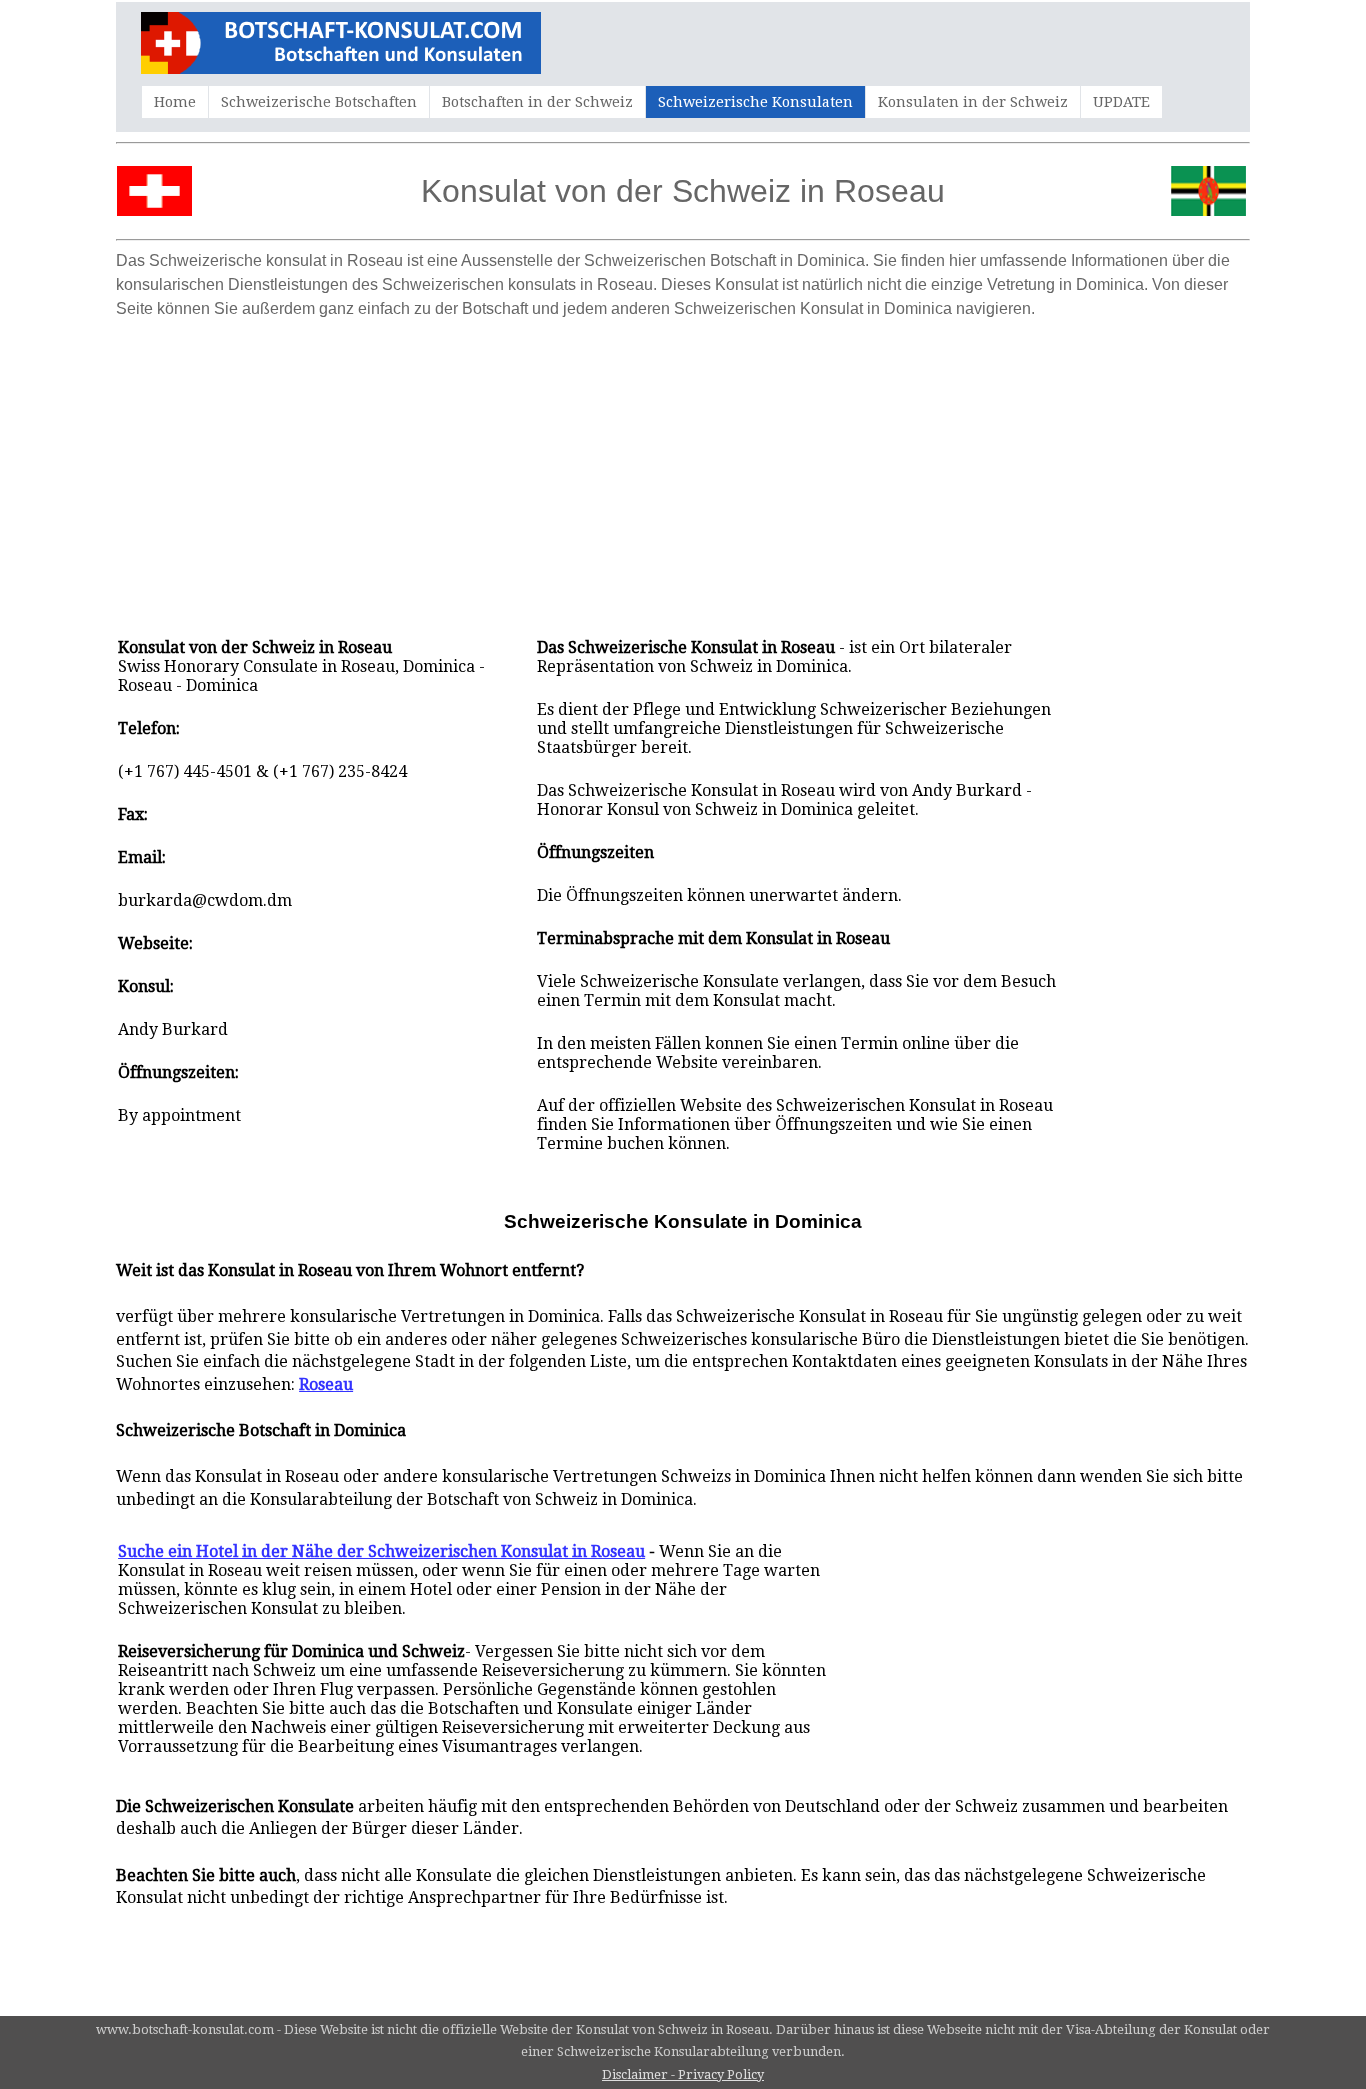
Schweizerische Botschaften (319, 102)
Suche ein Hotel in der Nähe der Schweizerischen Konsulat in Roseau (381, 1551)
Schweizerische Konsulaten (755, 102)
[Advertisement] (683, 468)
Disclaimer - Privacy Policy (683, 2074)
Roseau (326, 1384)
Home (175, 102)
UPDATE (1121, 102)
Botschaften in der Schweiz (537, 102)
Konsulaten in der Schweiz (973, 102)
